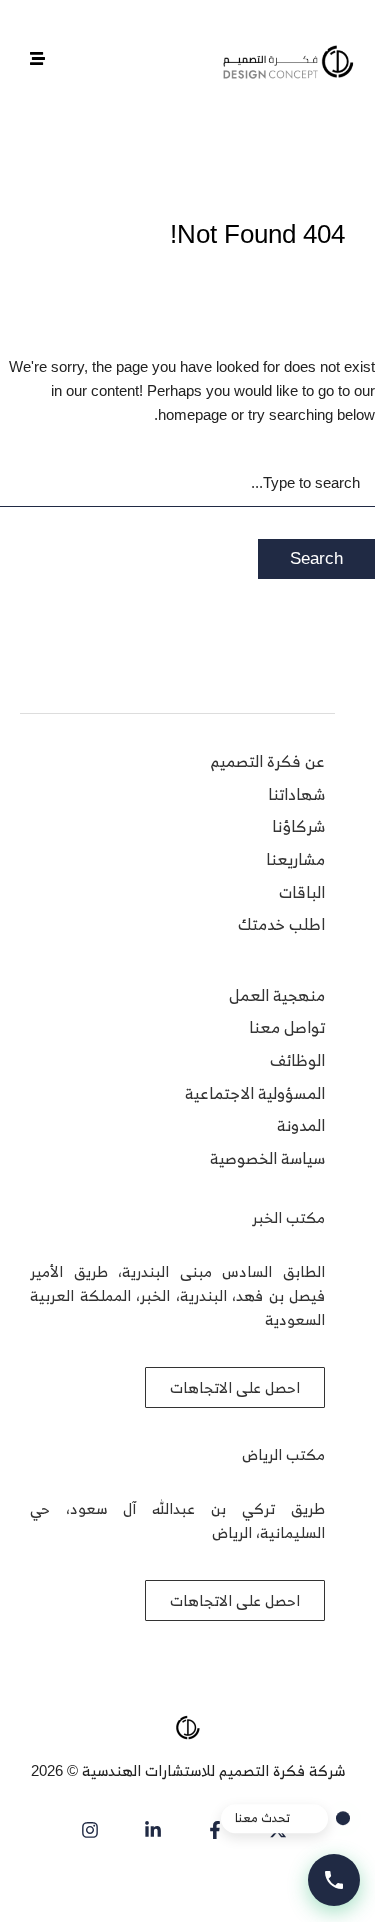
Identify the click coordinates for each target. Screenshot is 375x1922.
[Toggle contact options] (334, 1880)
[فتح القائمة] (37, 58)
